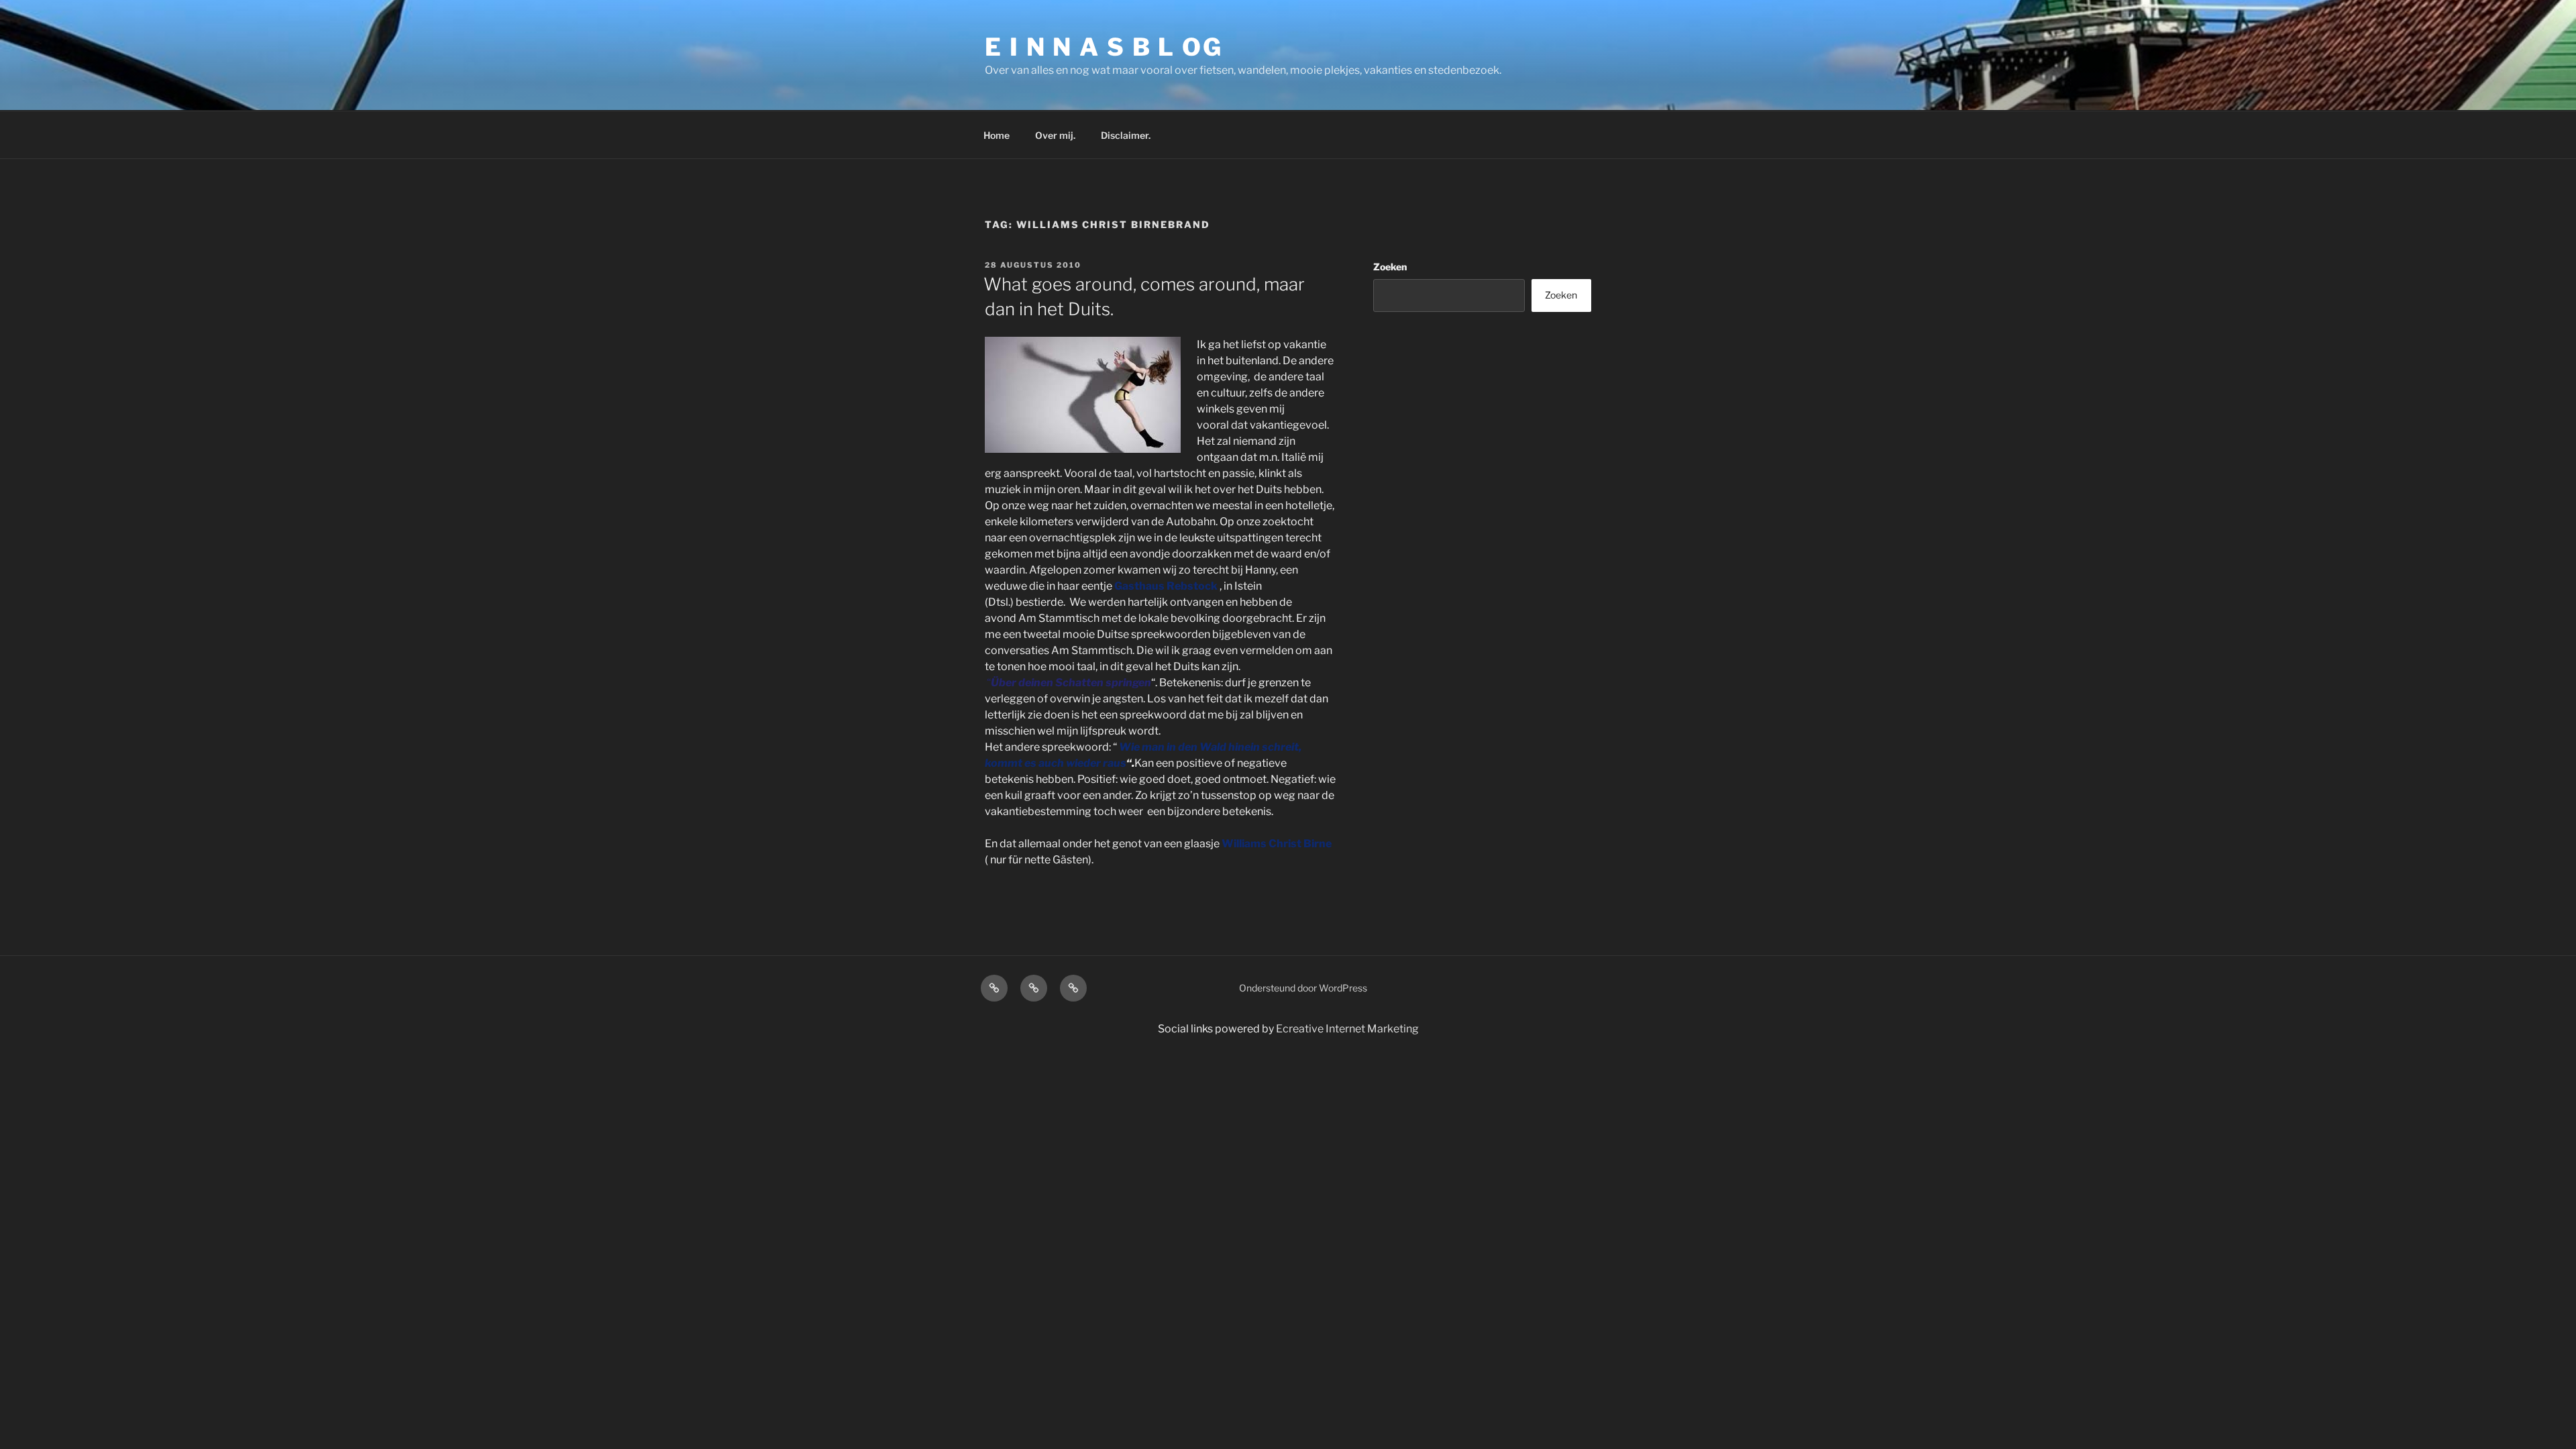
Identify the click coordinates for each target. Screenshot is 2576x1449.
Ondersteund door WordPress (1303, 988)
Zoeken (1390, 267)
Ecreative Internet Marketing (1347, 1029)
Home (997, 135)
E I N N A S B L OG (1104, 47)
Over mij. (1055, 135)
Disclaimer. (1126, 135)
